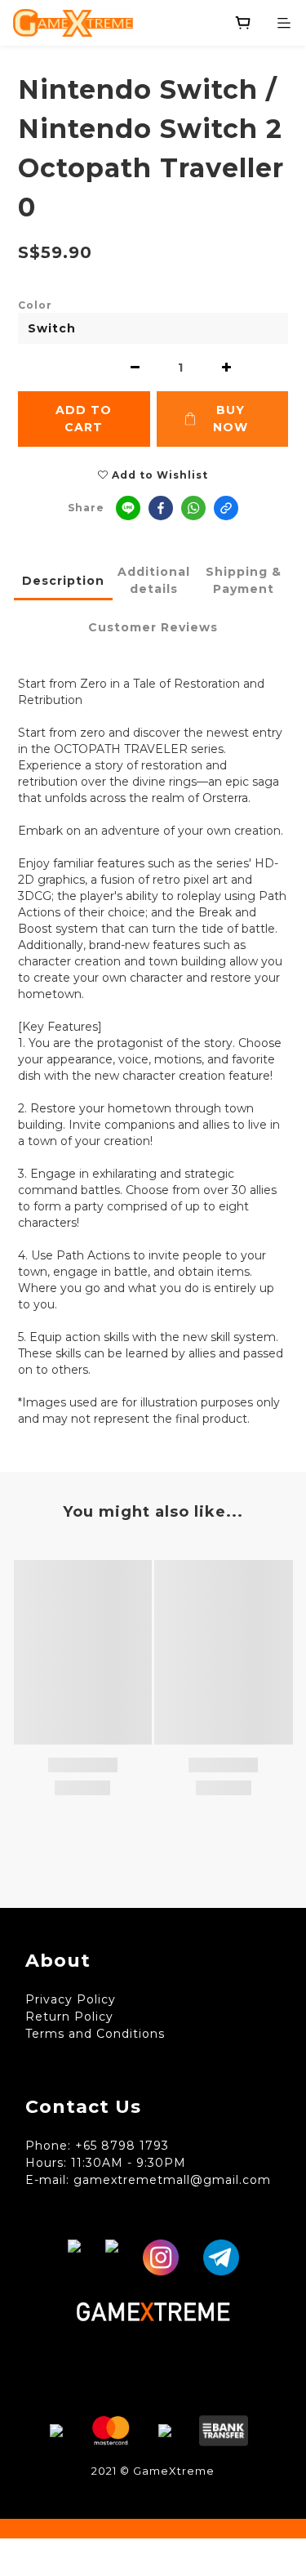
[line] (128, 508)
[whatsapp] (193, 508)
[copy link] (226, 508)
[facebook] (161, 508)
